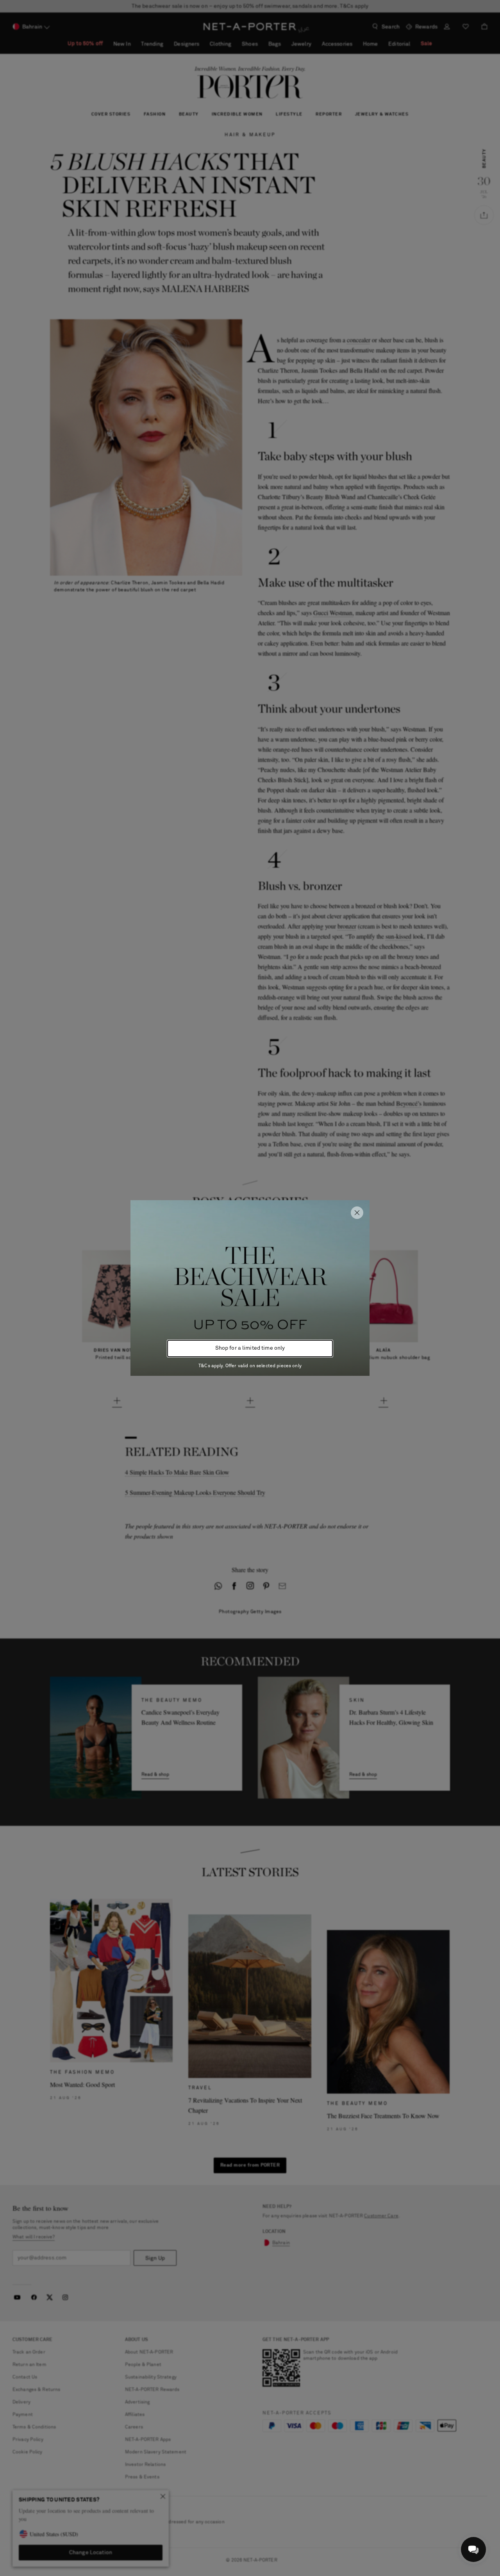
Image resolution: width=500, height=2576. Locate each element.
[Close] (357, 1213)
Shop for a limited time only (250, 1348)
